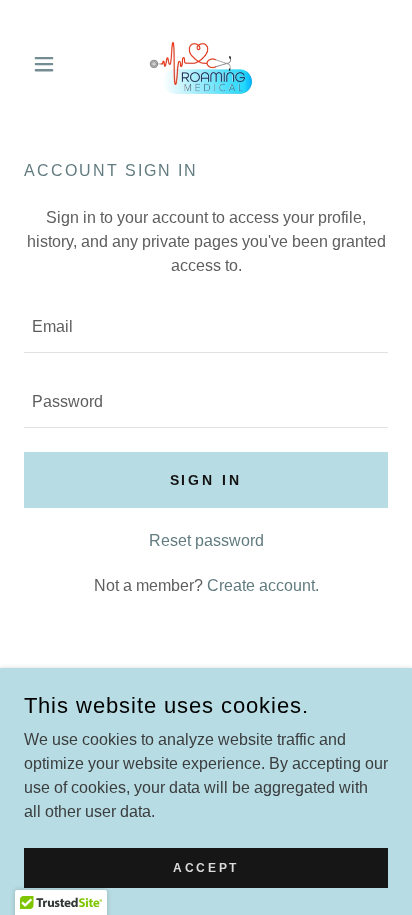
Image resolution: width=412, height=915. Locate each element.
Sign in (206, 480)
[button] (51, 64)
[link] (206, 64)
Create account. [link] (263, 585)
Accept (205, 867)
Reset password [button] (206, 540)
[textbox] (206, 327)
